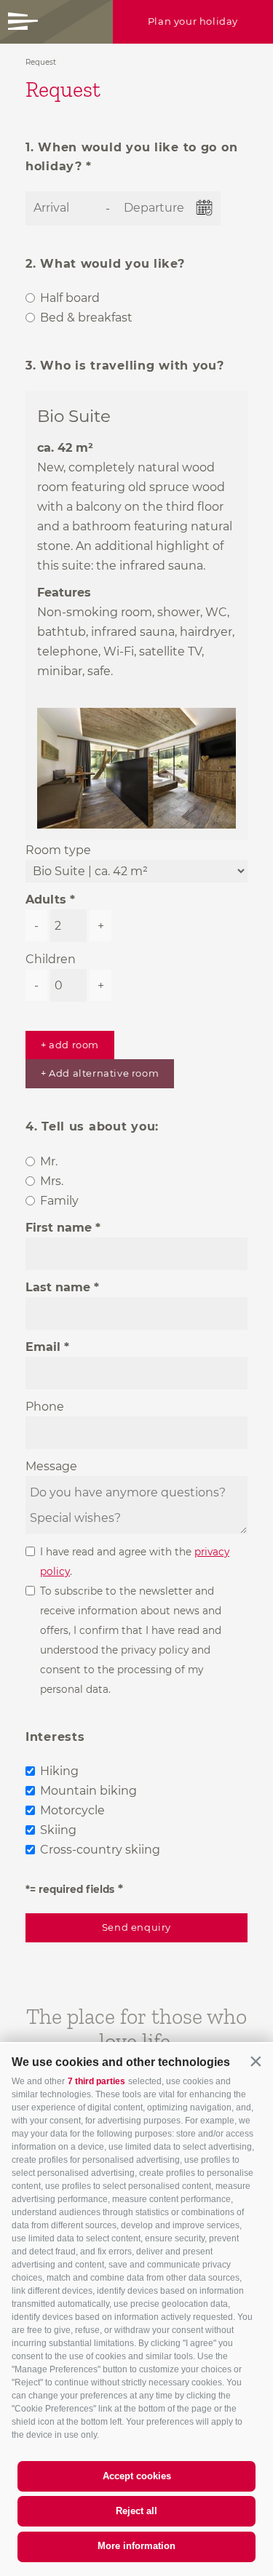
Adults (46, 900)
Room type (58, 850)
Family (59, 1201)
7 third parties (96, 2081)
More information (136, 2546)
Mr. (49, 1161)
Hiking (59, 1771)
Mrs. (52, 1181)
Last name (58, 1287)
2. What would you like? (105, 264)
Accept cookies (137, 2476)
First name (59, 1228)
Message (51, 1466)
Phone (45, 1407)
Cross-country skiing (100, 1850)
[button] (256, 2061)
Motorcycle (72, 1810)
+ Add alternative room (100, 1073)
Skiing (58, 1830)
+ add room (70, 1045)
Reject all (136, 2511)
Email (43, 1347)
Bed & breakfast (86, 318)
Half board (70, 298)
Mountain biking (88, 1791)
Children (51, 959)
